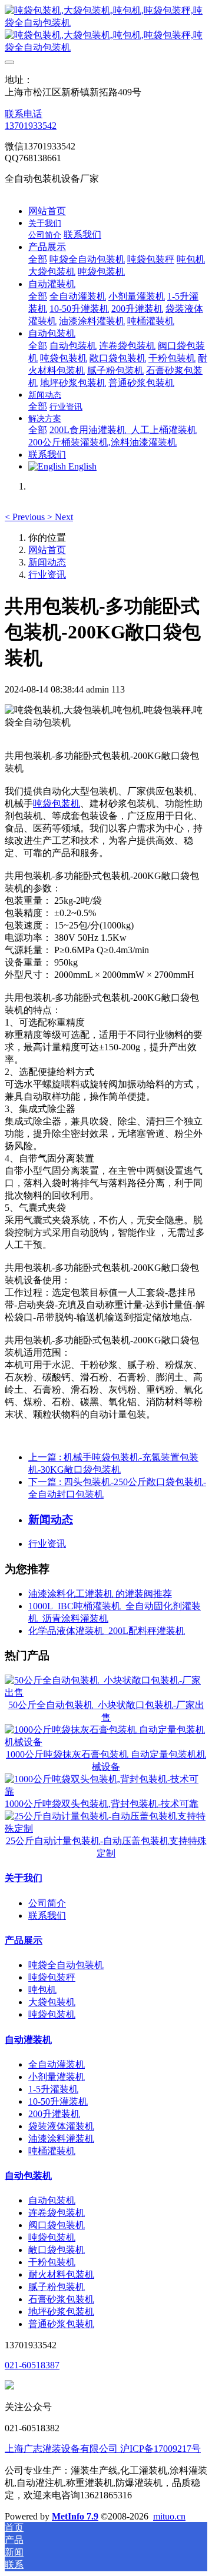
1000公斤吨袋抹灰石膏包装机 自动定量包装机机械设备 (106, 1760)
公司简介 (47, 1903)
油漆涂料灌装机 (61, 2139)
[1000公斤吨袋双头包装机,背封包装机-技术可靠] (106, 1791)
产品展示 (24, 1940)
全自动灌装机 (57, 2064)
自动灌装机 (28, 2040)
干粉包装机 (52, 2262)
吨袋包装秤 (52, 1977)
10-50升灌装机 (58, 2101)
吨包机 (42, 1990)
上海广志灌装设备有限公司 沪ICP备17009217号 (103, 2449)
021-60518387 (32, 2365)
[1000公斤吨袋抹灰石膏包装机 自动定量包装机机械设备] (106, 1742)
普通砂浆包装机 (61, 2324)
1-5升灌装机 (53, 2089)
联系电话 (24, 114)
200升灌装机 (54, 2114)
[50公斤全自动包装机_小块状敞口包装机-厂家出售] (106, 1693)
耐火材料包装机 (61, 2274)
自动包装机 (28, 2176)
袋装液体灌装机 (61, 2126)
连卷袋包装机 (57, 2213)
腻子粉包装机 (57, 2287)
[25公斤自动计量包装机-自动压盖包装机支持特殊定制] (106, 1828)
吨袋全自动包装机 (66, 1965)
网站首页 (47, 211)
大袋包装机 (52, 2002)
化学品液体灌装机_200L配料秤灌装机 (107, 1631)
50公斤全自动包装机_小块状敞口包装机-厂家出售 (106, 1711)
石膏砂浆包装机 (61, 2299)
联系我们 (47, 1916)
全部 (38, 259)
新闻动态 (47, 562)
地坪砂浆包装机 (61, 2312)
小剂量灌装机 (57, 2077)
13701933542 (31, 126)
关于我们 (24, 1878)
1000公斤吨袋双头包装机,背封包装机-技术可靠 (102, 1804)
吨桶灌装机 (52, 2151)
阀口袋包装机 (57, 2225)
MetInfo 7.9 (75, 2516)
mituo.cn (169, 2516)
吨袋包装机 (57, 803)
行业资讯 (47, 575)
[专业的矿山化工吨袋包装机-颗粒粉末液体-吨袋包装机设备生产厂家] (106, 29)
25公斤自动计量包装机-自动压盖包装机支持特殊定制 (106, 1847)
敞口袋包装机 (57, 2250)
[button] (26, 517)
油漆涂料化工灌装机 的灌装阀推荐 (100, 1594)
